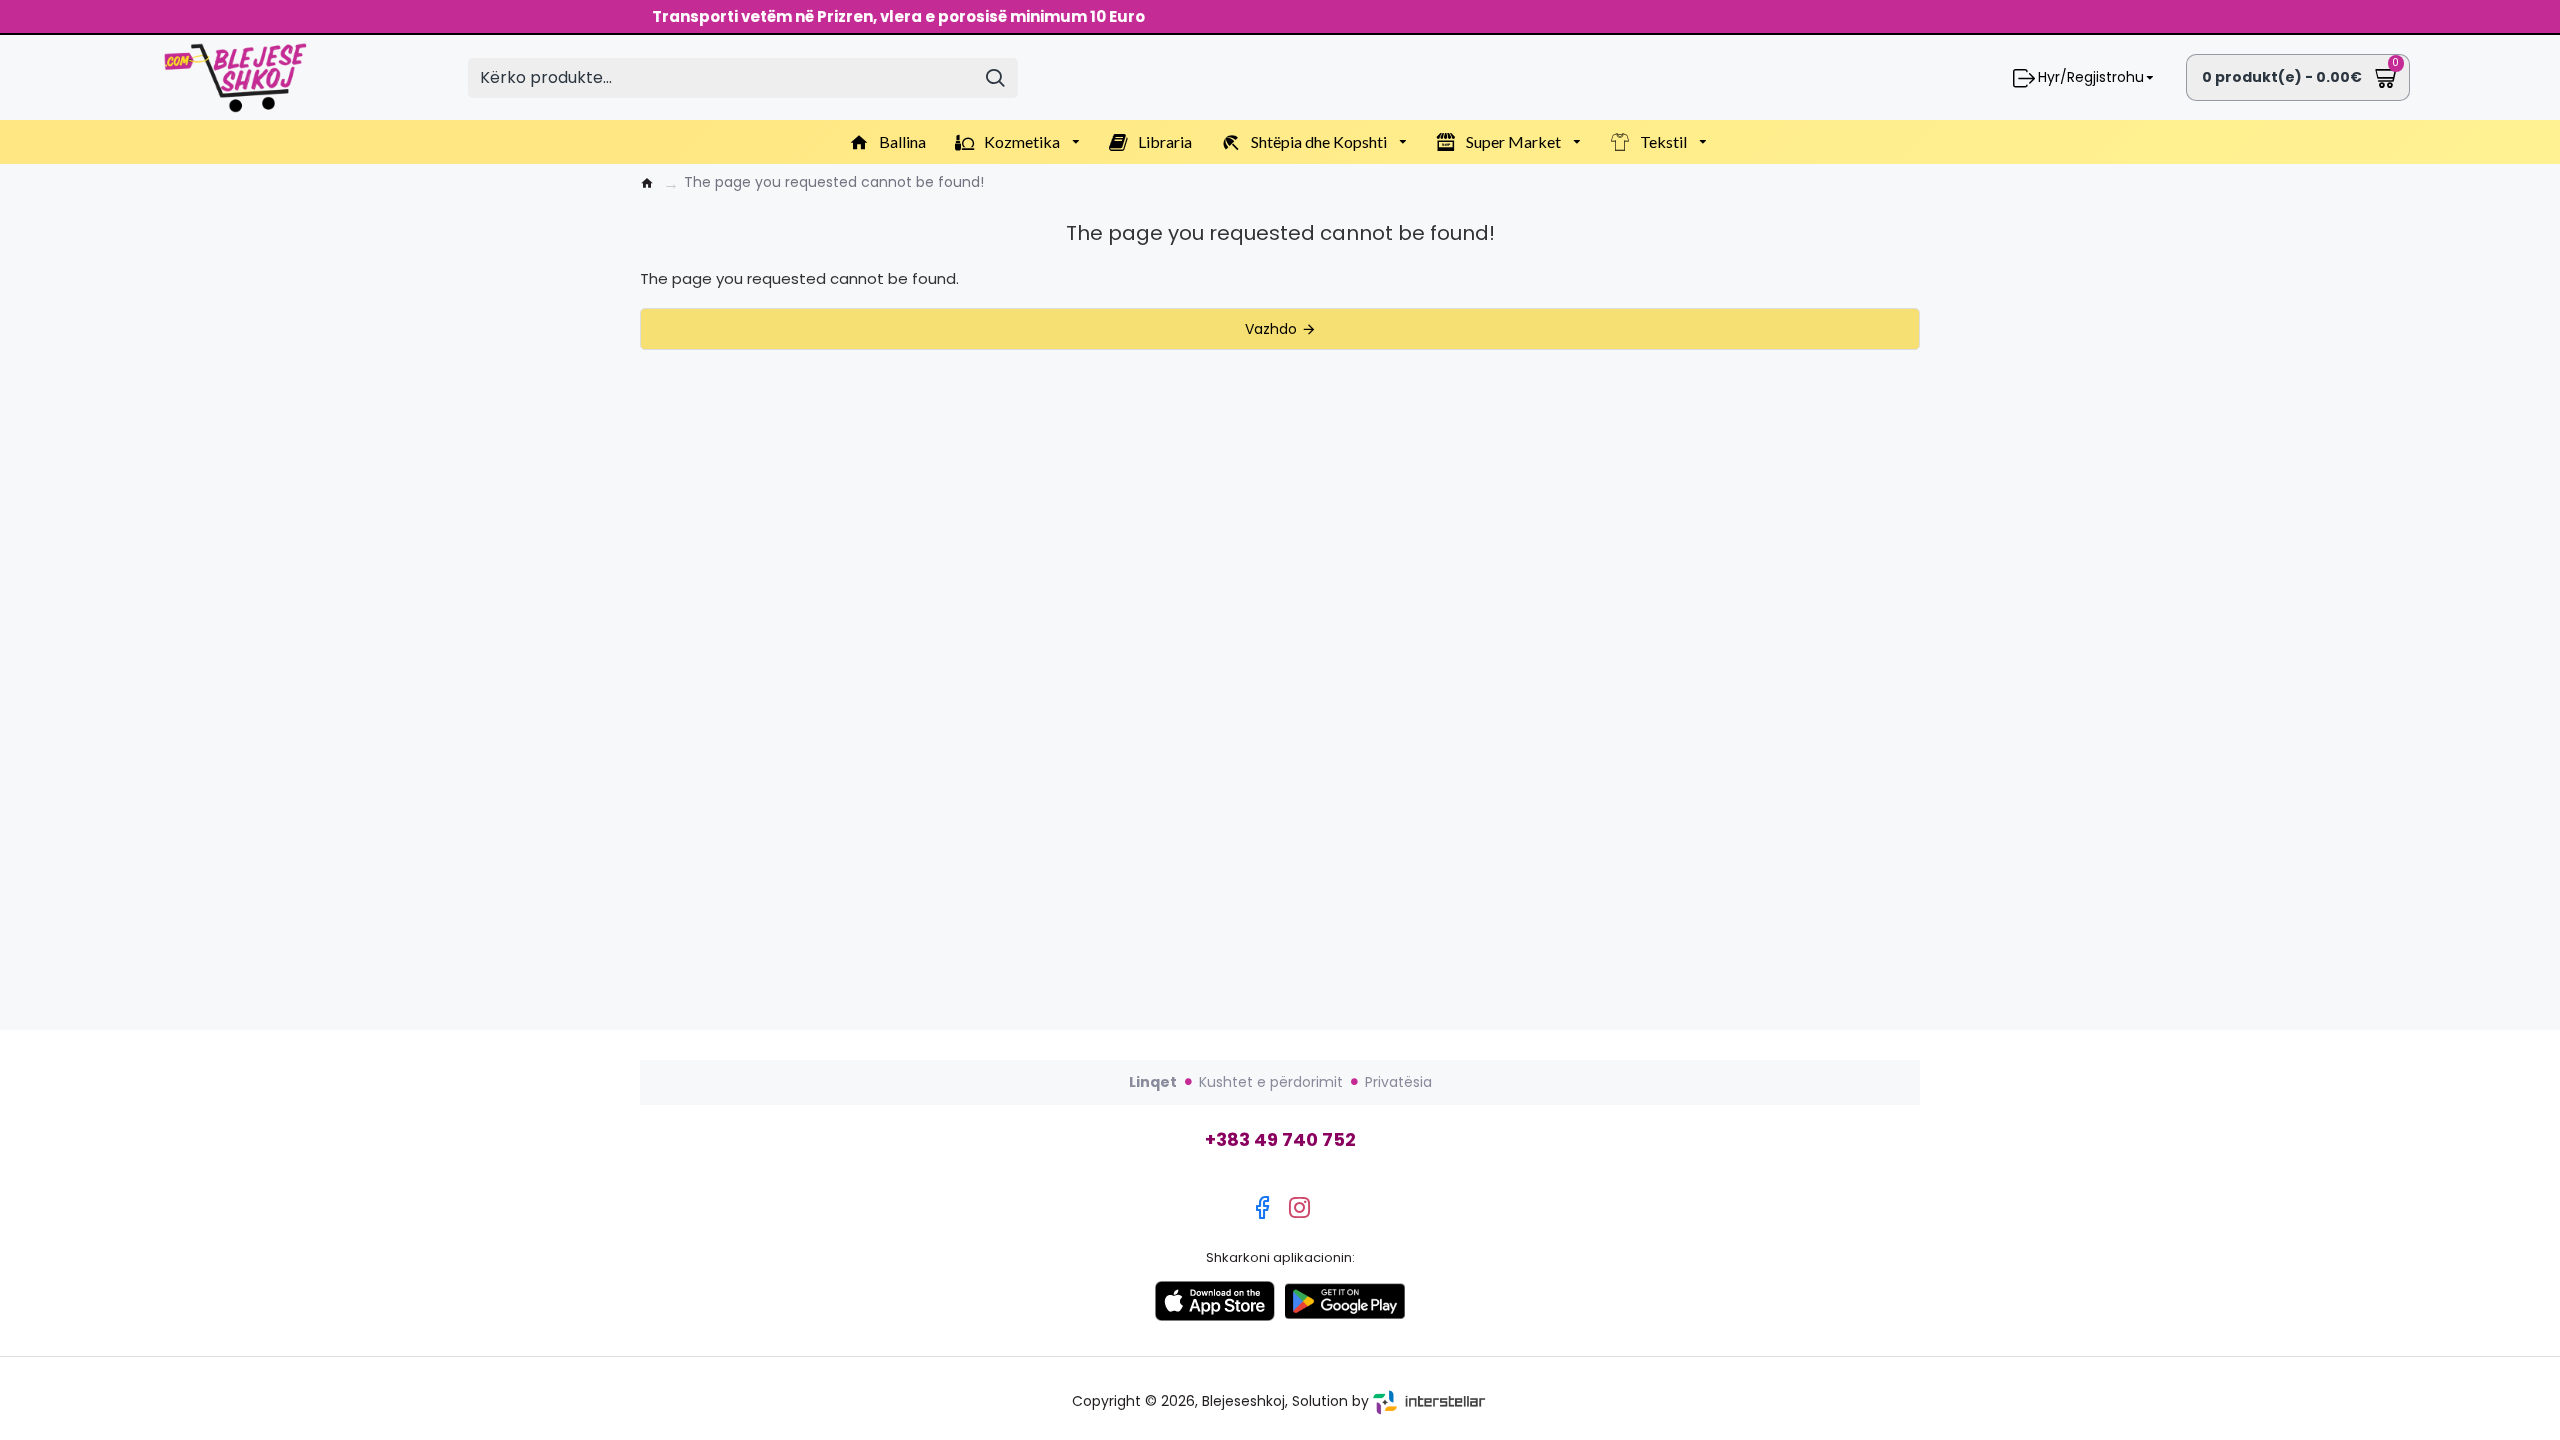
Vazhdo (1271, 329)
